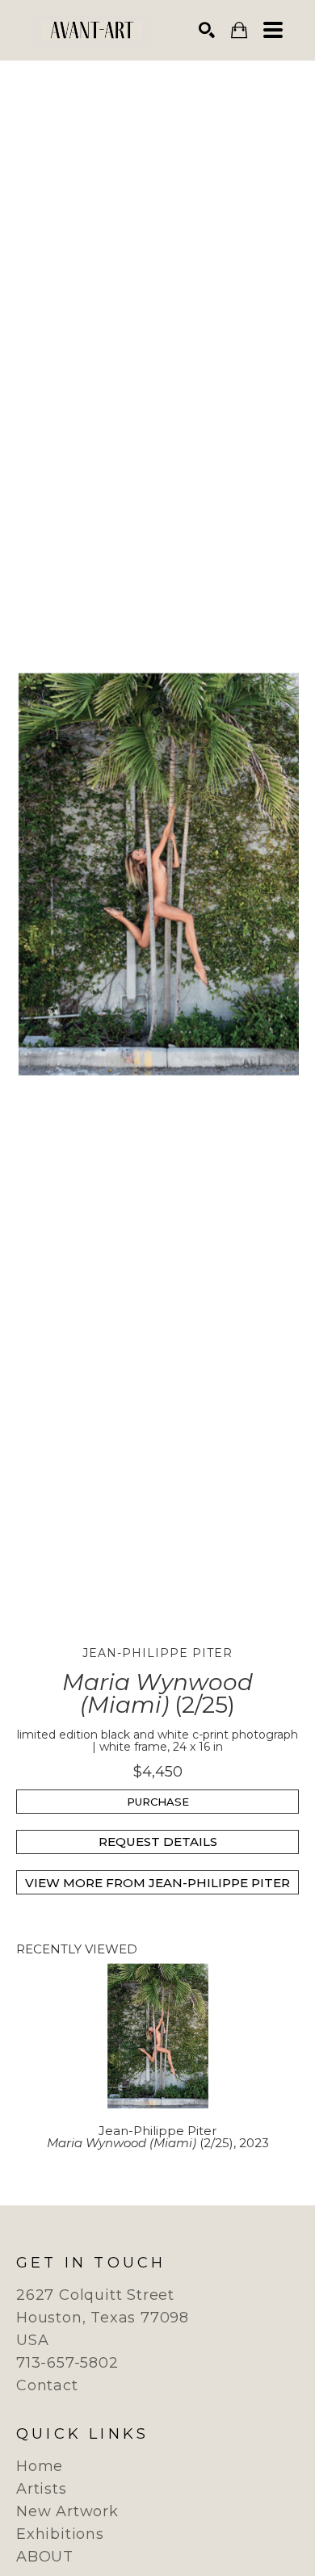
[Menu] (273, 30)
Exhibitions (60, 2534)
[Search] (207, 30)
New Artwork (67, 2511)
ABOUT (45, 2557)
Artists (42, 2489)
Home (40, 2466)
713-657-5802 (67, 2363)
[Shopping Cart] (239, 30)
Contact (47, 2385)
